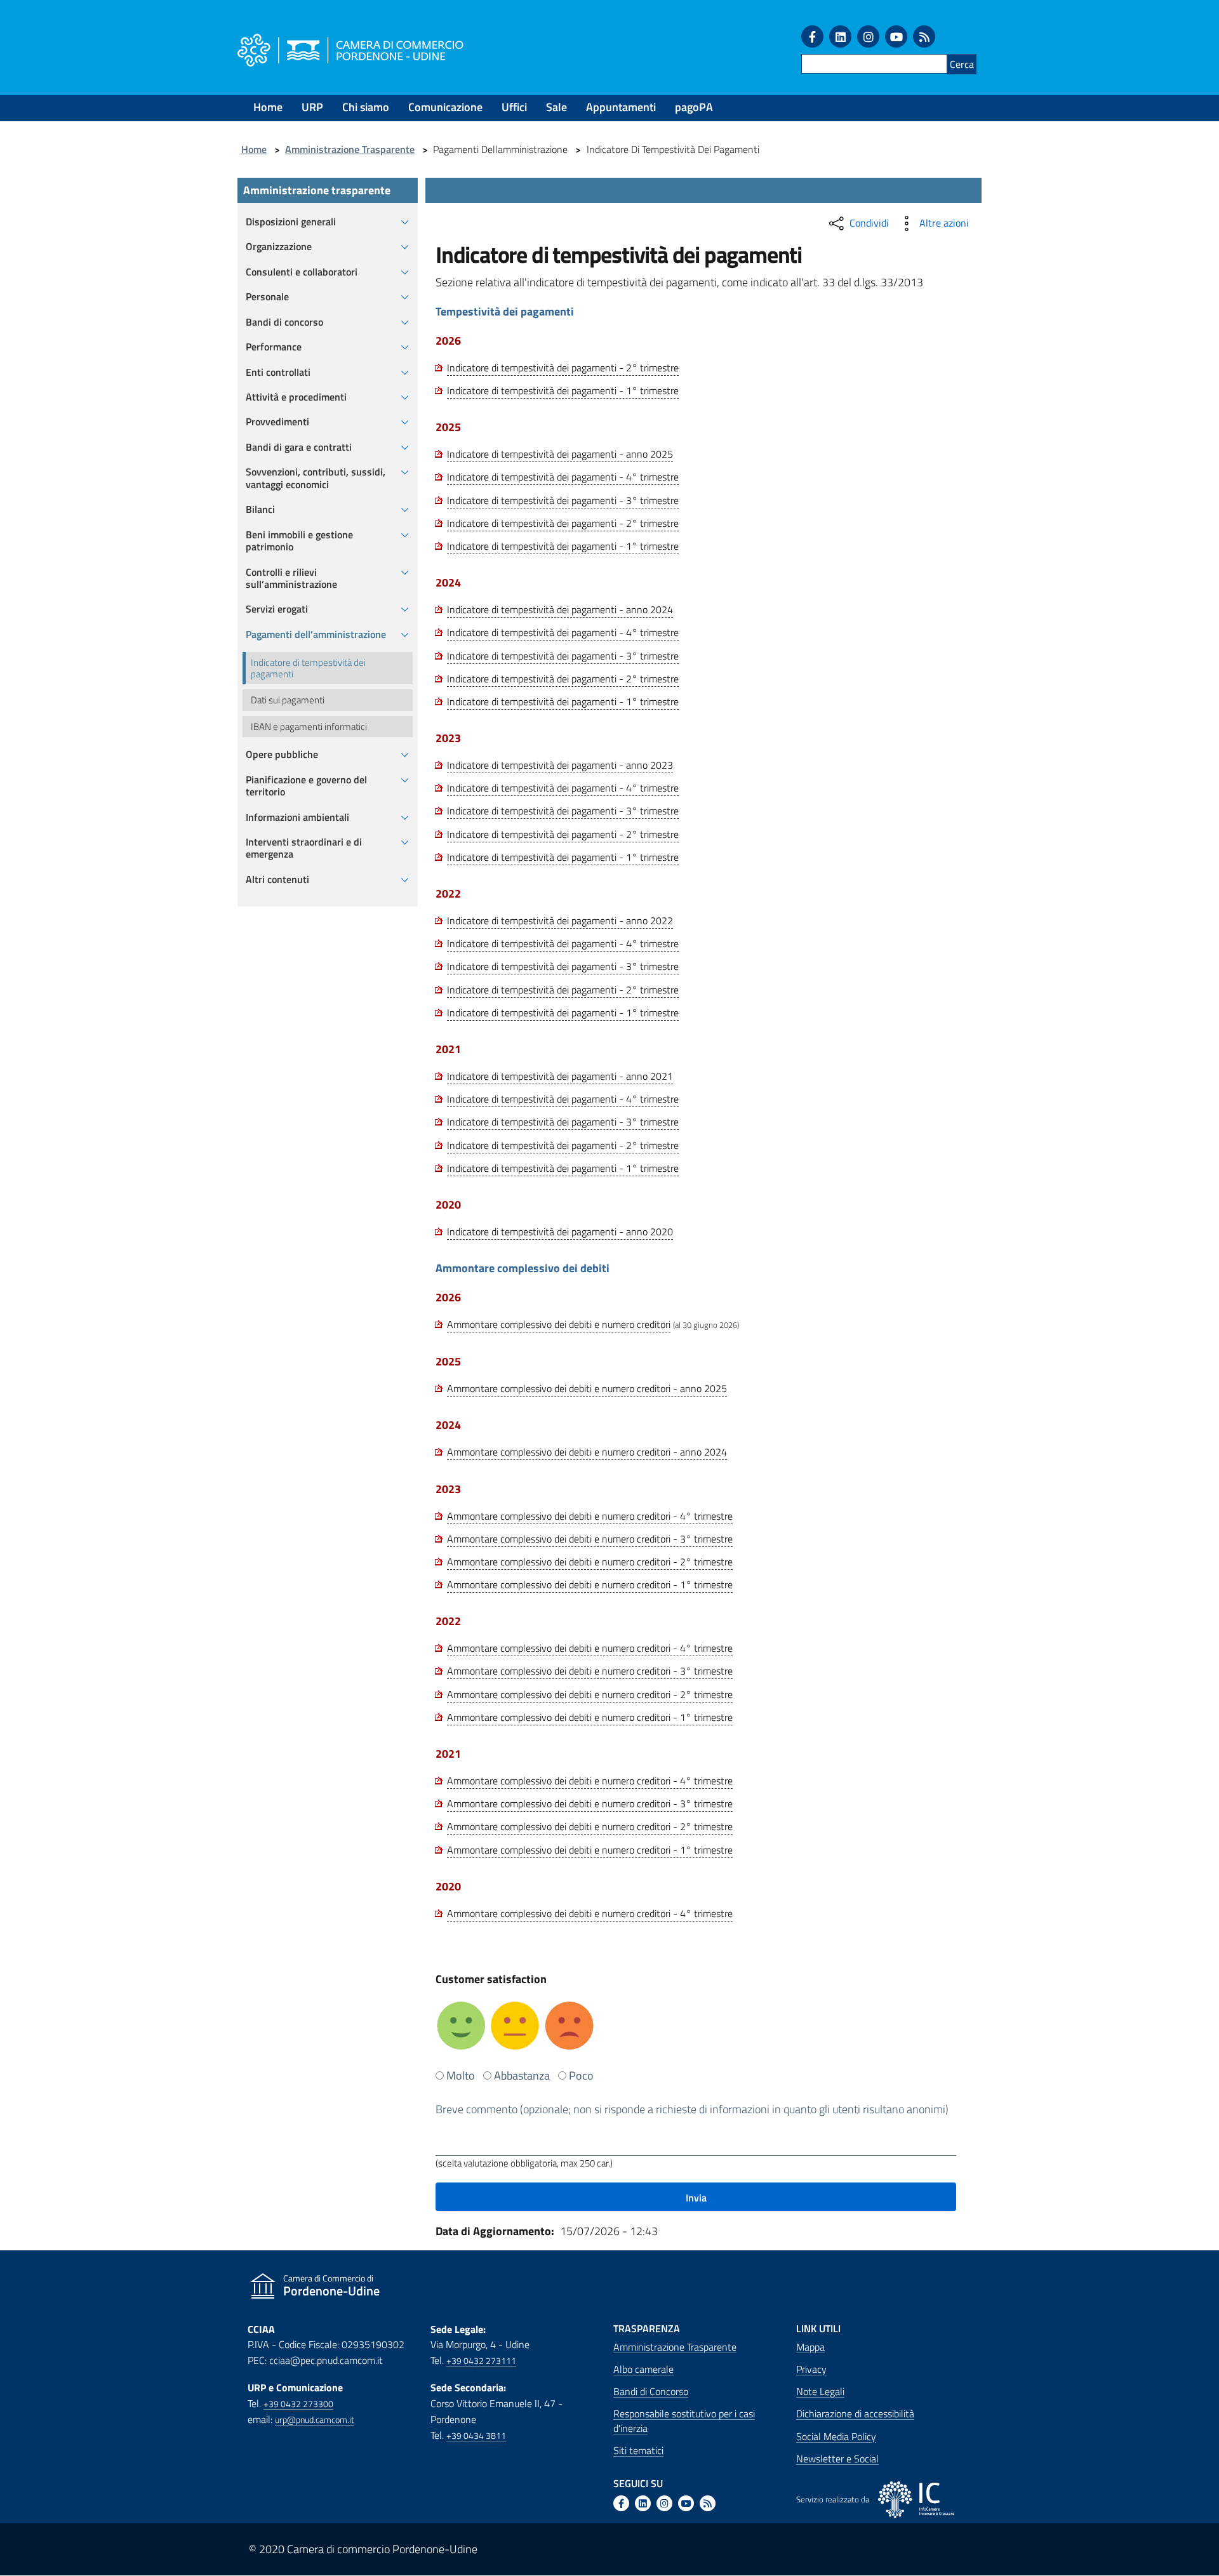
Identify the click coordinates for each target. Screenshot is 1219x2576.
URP (312, 107)
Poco (581, 2075)
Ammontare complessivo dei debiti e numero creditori (559, 1324)
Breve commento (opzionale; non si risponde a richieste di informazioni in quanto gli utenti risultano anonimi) (692, 2109)
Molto (461, 2075)
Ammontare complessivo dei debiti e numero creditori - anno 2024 (587, 1452)
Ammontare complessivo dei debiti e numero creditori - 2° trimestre (590, 1562)
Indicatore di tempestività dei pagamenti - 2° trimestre (563, 368)
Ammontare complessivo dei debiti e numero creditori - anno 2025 (587, 1388)
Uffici (514, 107)
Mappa (810, 2347)
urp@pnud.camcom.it (315, 2420)
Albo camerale (643, 2369)
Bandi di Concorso (651, 2391)
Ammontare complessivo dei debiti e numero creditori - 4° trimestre (590, 1516)
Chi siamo (366, 107)
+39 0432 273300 (298, 2404)
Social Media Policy (836, 2436)
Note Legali (820, 2391)
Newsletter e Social (837, 2459)
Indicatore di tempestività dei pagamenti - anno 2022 (560, 920)
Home (268, 107)
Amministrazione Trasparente (350, 149)
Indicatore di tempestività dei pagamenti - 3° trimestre (563, 500)
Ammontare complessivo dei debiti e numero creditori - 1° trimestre (590, 1584)
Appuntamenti (621, 107)
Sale (556, 107)
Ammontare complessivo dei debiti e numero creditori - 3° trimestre (590, 1539)
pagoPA (694, 107)
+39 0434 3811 (476, 2436)
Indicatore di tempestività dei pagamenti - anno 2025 (560, 454)
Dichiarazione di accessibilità (855, 2413)
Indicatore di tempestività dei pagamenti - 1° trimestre (563, 390)
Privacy (811, 2369)
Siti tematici (638, 2450)
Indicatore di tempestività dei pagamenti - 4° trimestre (563, 477)
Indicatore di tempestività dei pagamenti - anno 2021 (560, 1076)
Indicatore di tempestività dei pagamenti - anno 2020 (560, 1232)
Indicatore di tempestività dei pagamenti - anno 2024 (560, 609)
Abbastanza (522, 2075)
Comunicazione (445, 107)
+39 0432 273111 (481, 2361)
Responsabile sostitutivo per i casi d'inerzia (684, 2420)
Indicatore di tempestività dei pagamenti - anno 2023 (560, 765)
